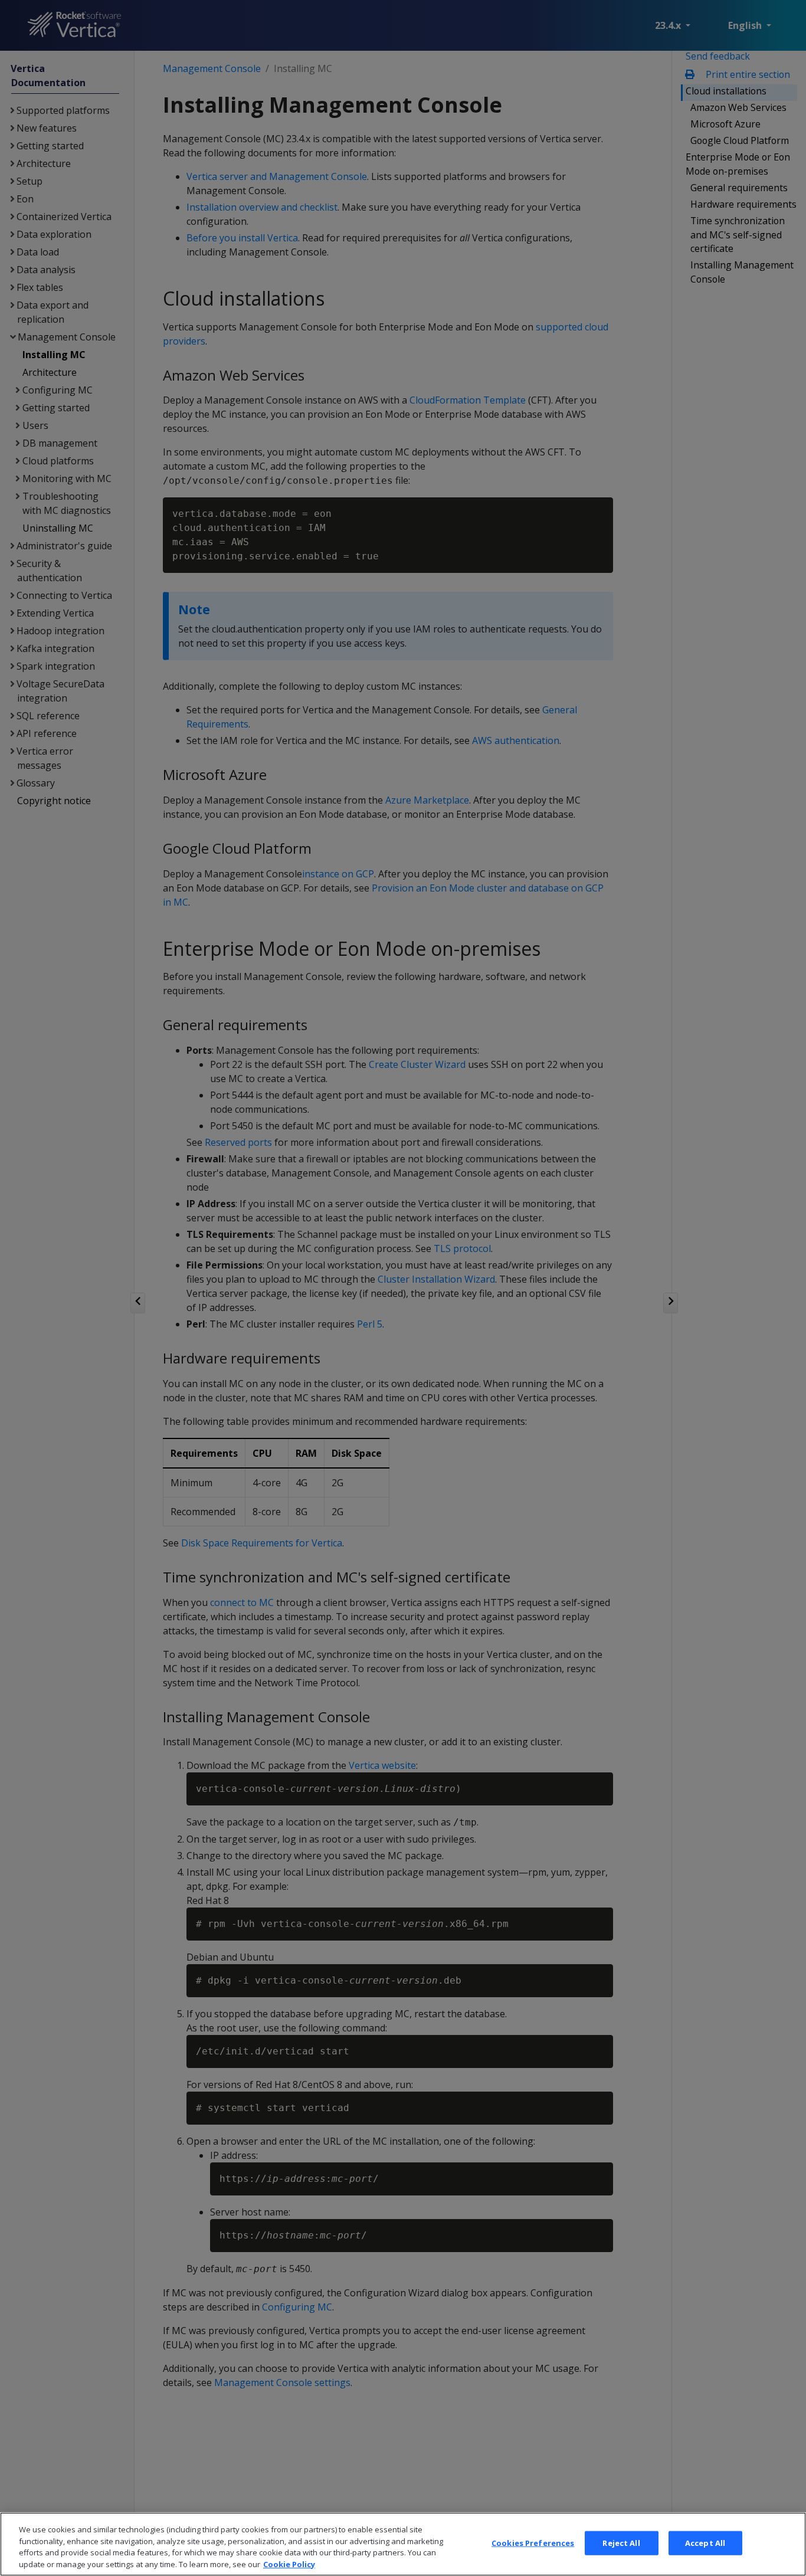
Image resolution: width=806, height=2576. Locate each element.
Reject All (621, 2543)
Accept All (705, 2543)
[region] (403, 2544)
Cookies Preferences (533, 2543)
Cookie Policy (289, 2564)
